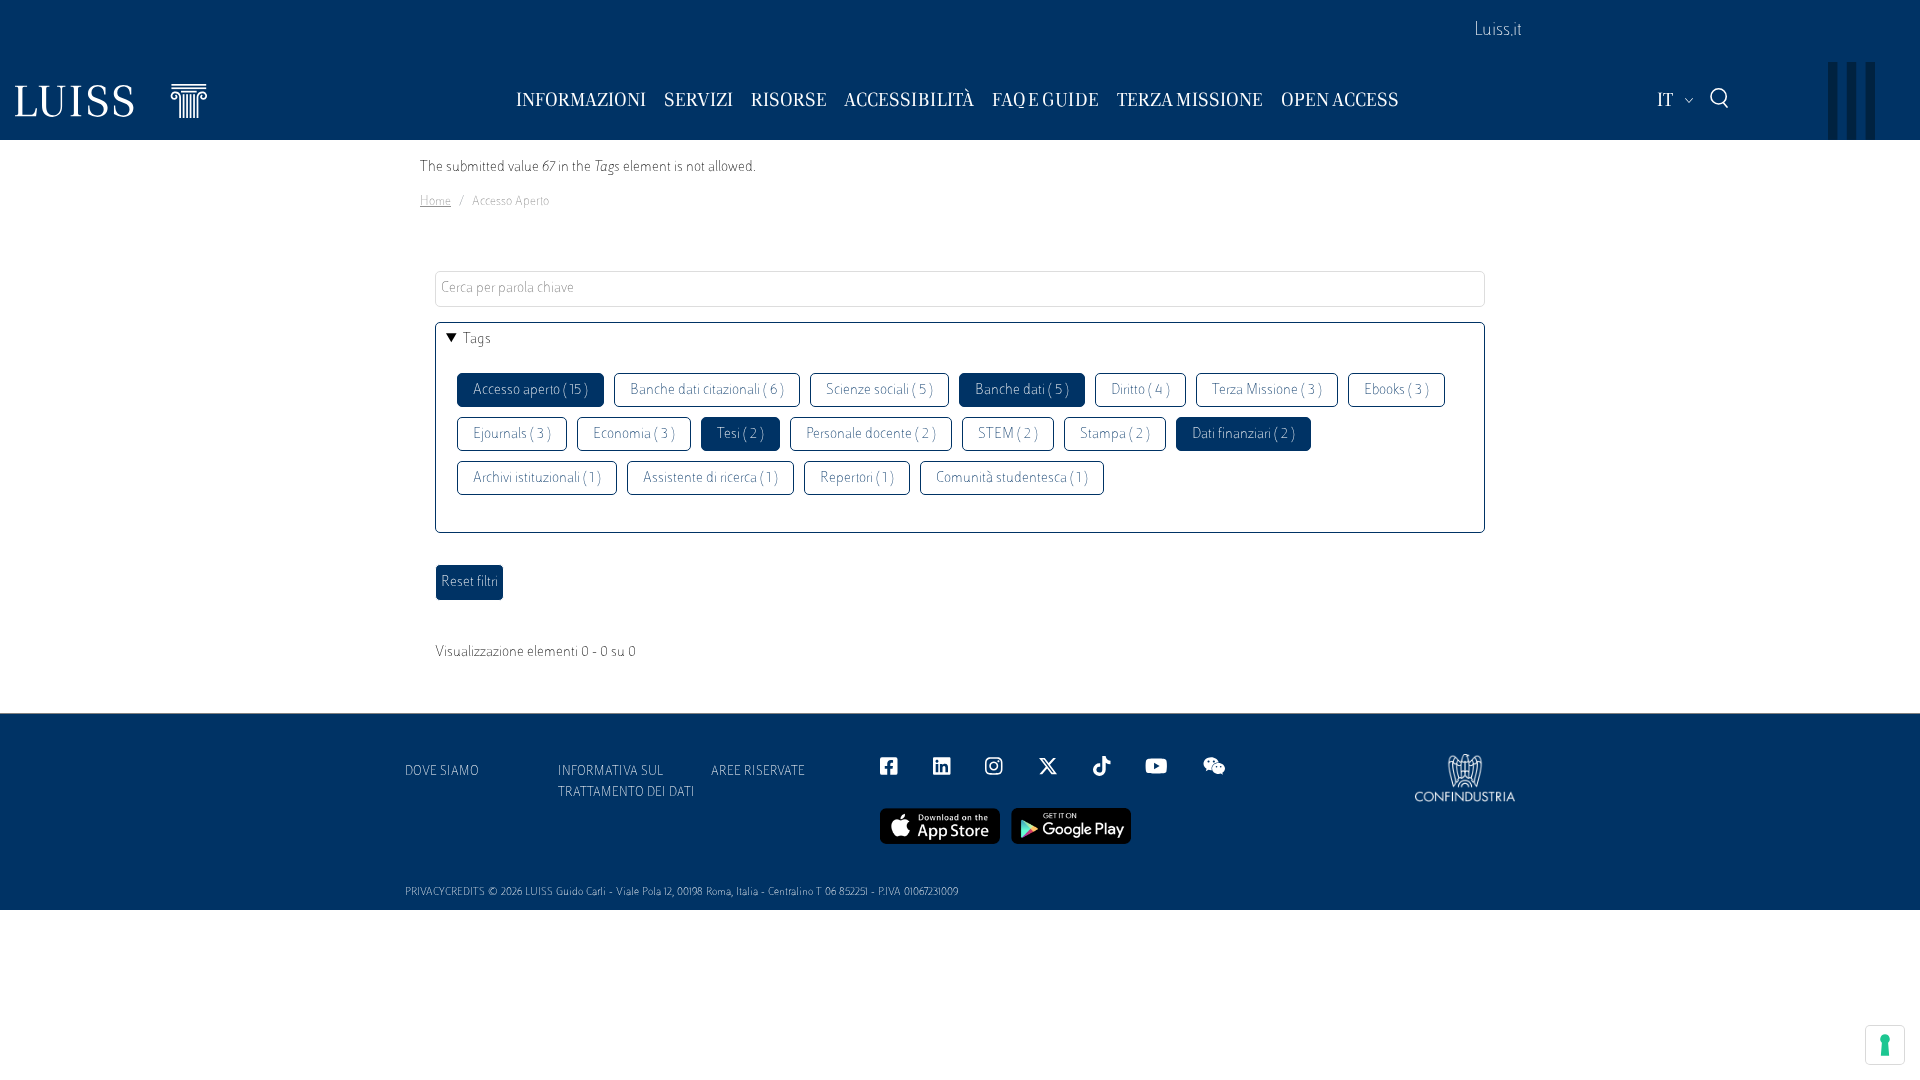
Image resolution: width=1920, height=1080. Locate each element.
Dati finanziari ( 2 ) (1243, 434)
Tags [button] (477, 339)
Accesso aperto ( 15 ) (530, 390)
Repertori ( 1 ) (857, 478)
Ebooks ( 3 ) (1396, 390)
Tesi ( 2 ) (740, 434)
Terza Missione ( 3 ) (1267, 390)
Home (435, 202)
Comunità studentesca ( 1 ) (1012, 478)
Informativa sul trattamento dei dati (626, 782)
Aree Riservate (758, 772)
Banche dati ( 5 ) (1022, 390)
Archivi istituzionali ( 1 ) (537, 478)
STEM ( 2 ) (1008, 434)
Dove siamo (442, 772)
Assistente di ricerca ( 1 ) (710, 478)
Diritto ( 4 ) (1140, 390)
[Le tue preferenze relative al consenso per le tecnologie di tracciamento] (1885, 1045)
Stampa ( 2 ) (1115, 434)
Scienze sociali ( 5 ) (879, 390)
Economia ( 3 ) (634, 434)
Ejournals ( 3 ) (512, 434)
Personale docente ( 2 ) (871, 434)
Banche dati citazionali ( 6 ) (707, 390)
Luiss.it (1498, 31)
